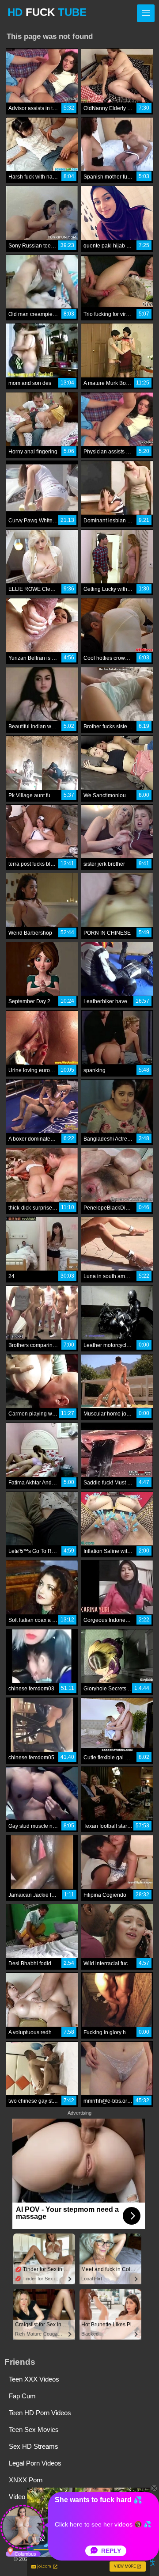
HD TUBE (47, 12)
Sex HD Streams (34, 2446)
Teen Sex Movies (34, 2430)
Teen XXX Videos (34, 2379)
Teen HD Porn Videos (40, 2413)
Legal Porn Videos (35, 2463)
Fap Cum (22, 2396)
